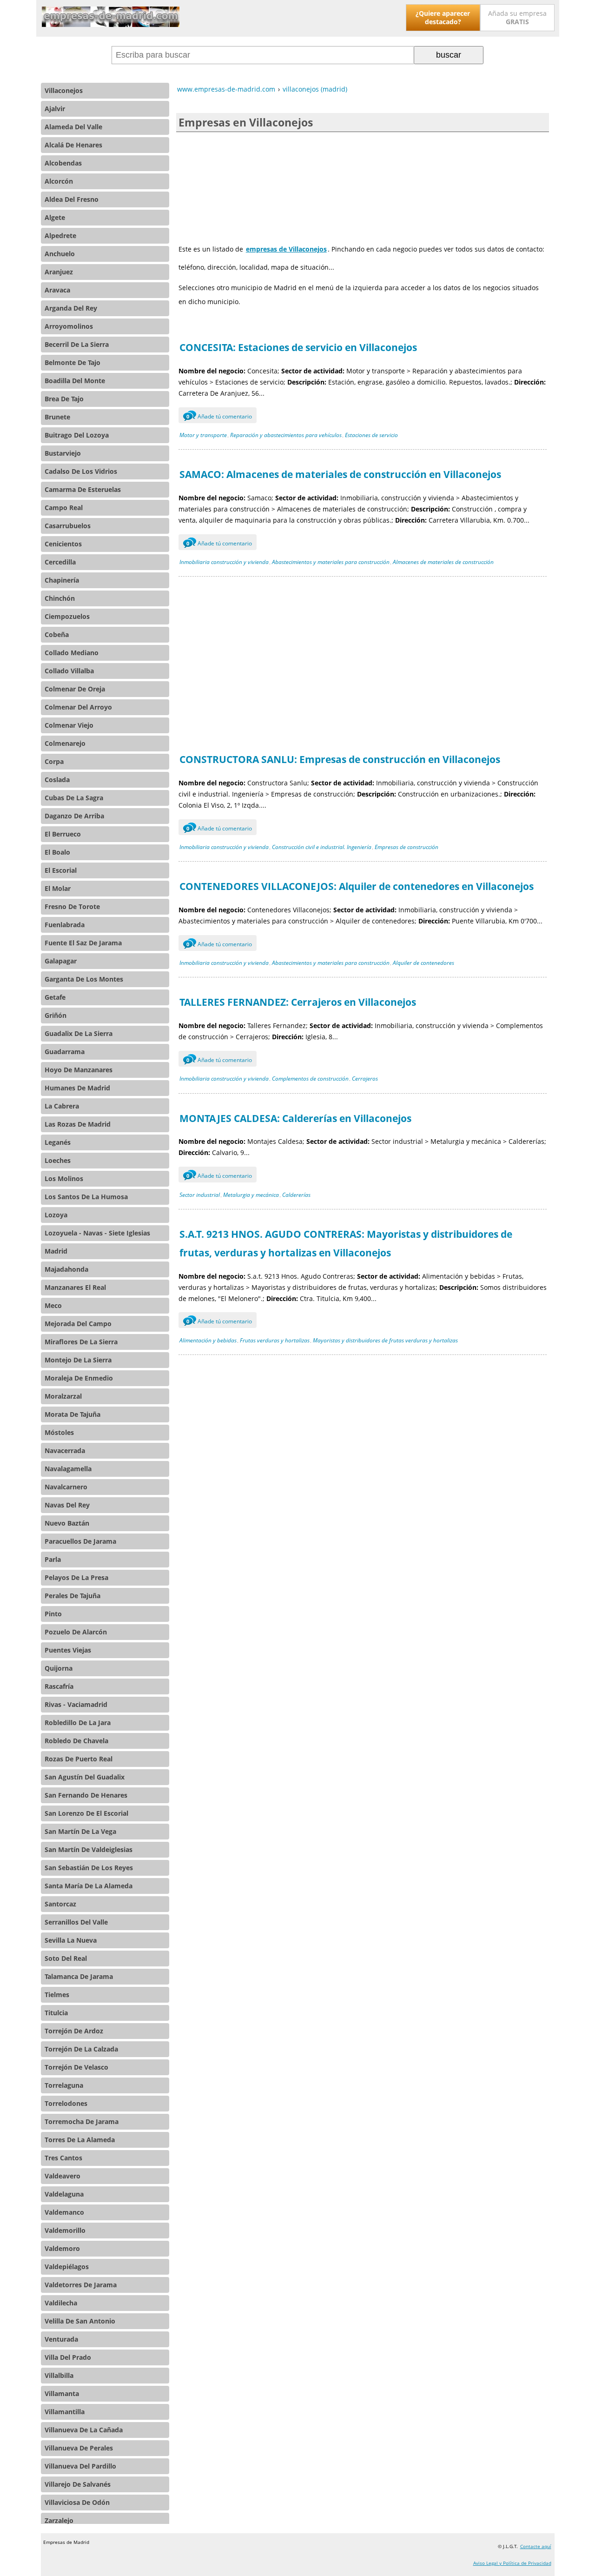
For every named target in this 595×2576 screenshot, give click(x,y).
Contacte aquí (536, 2546)
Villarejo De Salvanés (78, 2484)
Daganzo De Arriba (74, 816)
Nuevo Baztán (67, 1523)
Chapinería (62, 580)
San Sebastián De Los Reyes (89, 1868)
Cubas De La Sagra (74, 798)
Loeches (58, 1160)
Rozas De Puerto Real (79, 1759)
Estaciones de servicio (371, 435)
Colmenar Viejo (69, 725)
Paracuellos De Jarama (80, 1541)
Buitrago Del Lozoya (77, 435)
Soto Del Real (66, 1958)
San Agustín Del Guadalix (85, 1777)
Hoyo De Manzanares (79, 1070)
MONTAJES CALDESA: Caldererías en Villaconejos (295, 1118)
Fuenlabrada (65, 925)
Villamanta (62, 2393)
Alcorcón (59, 181)
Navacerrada (65, 1451)
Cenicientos (63, 544)
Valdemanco (64, 2212)
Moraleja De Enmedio (79, 1378)
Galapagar (61, 961)
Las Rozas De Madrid (78, 1124)
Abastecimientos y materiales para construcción (331, 562)
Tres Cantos (63, 2158)
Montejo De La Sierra (78, 1360)
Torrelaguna (64, 2085)
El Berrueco (63, 834)
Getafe (55, 997)
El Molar (58, 888)
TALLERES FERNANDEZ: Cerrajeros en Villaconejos (298, 1002)
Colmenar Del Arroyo (78, 707)
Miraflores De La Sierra (81, 1342)
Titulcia (56, 2013)
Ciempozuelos (67, 616)
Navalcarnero (66, 1487)
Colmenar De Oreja (75, 689)
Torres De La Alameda (80, 2140)
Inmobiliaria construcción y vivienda (224, 562)
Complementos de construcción (310, 1079)
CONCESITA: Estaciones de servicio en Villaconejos (298, 347)
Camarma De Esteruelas (83, 489)
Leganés (58, 1142)
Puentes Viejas (68, 1650)
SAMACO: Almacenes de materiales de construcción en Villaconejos (340, 474)
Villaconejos (64, 90)
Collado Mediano (72, 653)
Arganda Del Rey (71, 308)
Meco (53, 1305)
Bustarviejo (63, 453)
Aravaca (57, 290)
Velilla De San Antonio (80, 2321)
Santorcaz (60, 1904)
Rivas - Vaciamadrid (76, 1704)
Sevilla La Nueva (71, 1940)
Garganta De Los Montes (84, 979)
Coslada (57, 780)
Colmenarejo (65, 743)
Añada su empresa (517, 17)
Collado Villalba (69, 671)
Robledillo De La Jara (78, 1723)
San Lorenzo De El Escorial (86, 1813)
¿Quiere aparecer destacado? (443, 17)
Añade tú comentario (219, 416)
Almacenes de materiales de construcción (443, 562)
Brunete (57, 417)
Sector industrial (200, 1195)
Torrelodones (66, 2103)
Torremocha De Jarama (82, 2121)
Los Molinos (64, 1178)
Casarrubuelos (68, 526)
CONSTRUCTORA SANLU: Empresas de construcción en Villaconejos (340, 759)
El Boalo (57, 852)
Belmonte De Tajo (73, 362)
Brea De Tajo (64, 399)
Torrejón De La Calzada (81, 2049)
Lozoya (56, 1215)
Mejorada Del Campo (78, 1324)
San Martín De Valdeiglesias (89, 1849)
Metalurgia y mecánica (251, 1195)
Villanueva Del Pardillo (80, 2466)
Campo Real (64, 508)
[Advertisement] (363, 185)
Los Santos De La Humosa (86, 1197)
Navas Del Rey (67, 1505)
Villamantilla (65, 2412)
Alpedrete (60, 236)
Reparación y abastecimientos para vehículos (286, 435)
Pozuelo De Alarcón (76, 1632)
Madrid (56, 1251)
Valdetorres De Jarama (81, 2285)
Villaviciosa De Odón (77, 2502)
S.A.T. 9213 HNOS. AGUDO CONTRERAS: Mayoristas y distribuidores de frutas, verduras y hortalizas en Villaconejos (346, 1243)
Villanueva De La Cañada (84, 2430)
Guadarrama (65, 1052)
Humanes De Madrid (77, 1088)
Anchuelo (60, 254)
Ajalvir (55, 109)
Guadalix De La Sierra (79, 1033)
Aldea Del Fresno (72, 199)
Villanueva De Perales (79, 2448)
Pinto (53, 1614)
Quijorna (59, 1668)
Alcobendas (63, 163)
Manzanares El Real (75, 1287)
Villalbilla (59, 2375)
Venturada (61, 2339)
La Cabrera (62, 1106)
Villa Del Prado (68, 2357)
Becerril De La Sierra (77, 344)
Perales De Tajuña (73, 1596)
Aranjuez (59, 272)
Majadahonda (66, 1269)
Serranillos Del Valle (76, 1922)
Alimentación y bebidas (208, 1340)
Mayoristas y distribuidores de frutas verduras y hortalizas (385, 1340)
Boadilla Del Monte (75, 381)
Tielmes (57, 1995)
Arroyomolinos (69, 326)
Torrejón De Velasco (76, 2067)
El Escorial (61, 870)
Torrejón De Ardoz (74, 2031)
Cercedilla (60, 562)
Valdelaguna (64, 2194)
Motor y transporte (203, 435)
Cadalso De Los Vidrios (81, 471)
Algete (55, 217)
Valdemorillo (65, 2230)
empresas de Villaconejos (286, 249)
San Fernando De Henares (86, 1795)
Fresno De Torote (72, 906)
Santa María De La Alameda (89, 1886)
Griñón (56, 1015)
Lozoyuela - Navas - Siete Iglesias (97, 1233)
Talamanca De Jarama (79, 1976)
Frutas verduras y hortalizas (275, 1340)
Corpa (54, 761)
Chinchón (60, 598)
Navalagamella (68, 1469)
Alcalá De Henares (73, 145)
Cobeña (57, 634)
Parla (53, 1559)
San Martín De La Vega (80, 1831)
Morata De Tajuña (73, 1414)
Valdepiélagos (67, 2267)
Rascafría (59, 1686)
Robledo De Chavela (76, 1741)
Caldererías (296, 1195)
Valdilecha (61, 2303)
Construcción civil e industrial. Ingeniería (322, 847)
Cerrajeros (365, 1079)
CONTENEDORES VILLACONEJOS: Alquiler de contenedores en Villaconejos (357, 886)
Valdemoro (62, 2248)
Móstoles (59, 1432)
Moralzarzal (63, 1396)
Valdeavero (63, 2176)
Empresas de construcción (407, 847)
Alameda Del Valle (73, 127)
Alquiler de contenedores (423, 963)
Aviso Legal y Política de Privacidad (512, 2563)
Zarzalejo (59, 2520)
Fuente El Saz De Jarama (83, 943)
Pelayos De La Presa (76, 1577)
